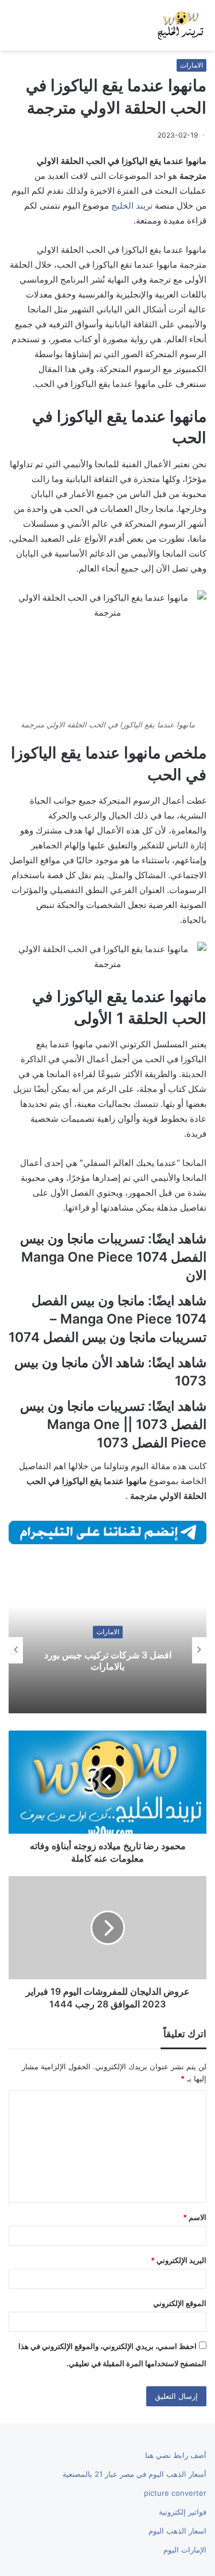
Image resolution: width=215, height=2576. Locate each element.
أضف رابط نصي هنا (176, 2455)
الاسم (195, 2217)
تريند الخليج (132, 205)
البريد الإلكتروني (179, 2260)
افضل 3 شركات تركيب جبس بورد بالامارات (108, 1661)
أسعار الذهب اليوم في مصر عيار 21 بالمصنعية (134, 2474)
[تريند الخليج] (181, 25)
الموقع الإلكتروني (180, 2303)
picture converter (175, 2493)
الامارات (191, 65)
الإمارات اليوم (185, 2550)
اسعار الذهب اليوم (177, 2531)
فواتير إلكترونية (183, 2512)
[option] (107, 1650)
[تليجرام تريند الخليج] (107, 1531)
